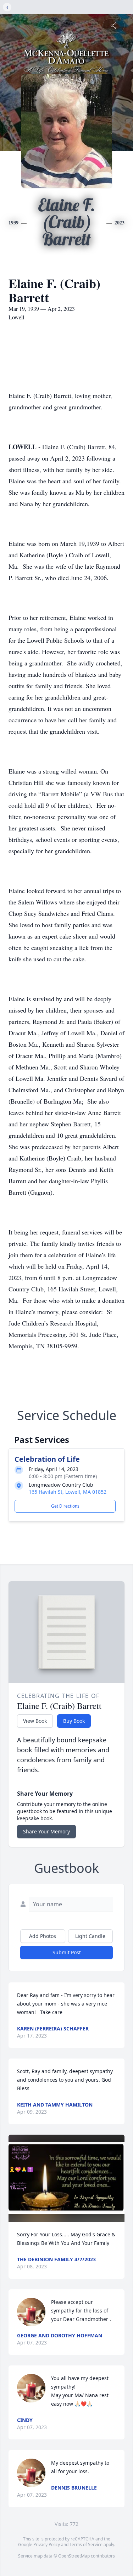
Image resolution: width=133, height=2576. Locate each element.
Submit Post (67, 1952)
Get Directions (65, 1506)
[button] (66, 2178)
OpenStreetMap (74, 2556)
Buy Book (74, 1721)
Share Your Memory (46, 1831)
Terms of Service (86, 2545)
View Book (35, 1721)
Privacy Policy (47, 2545)
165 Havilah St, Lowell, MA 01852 (68, 1492)
